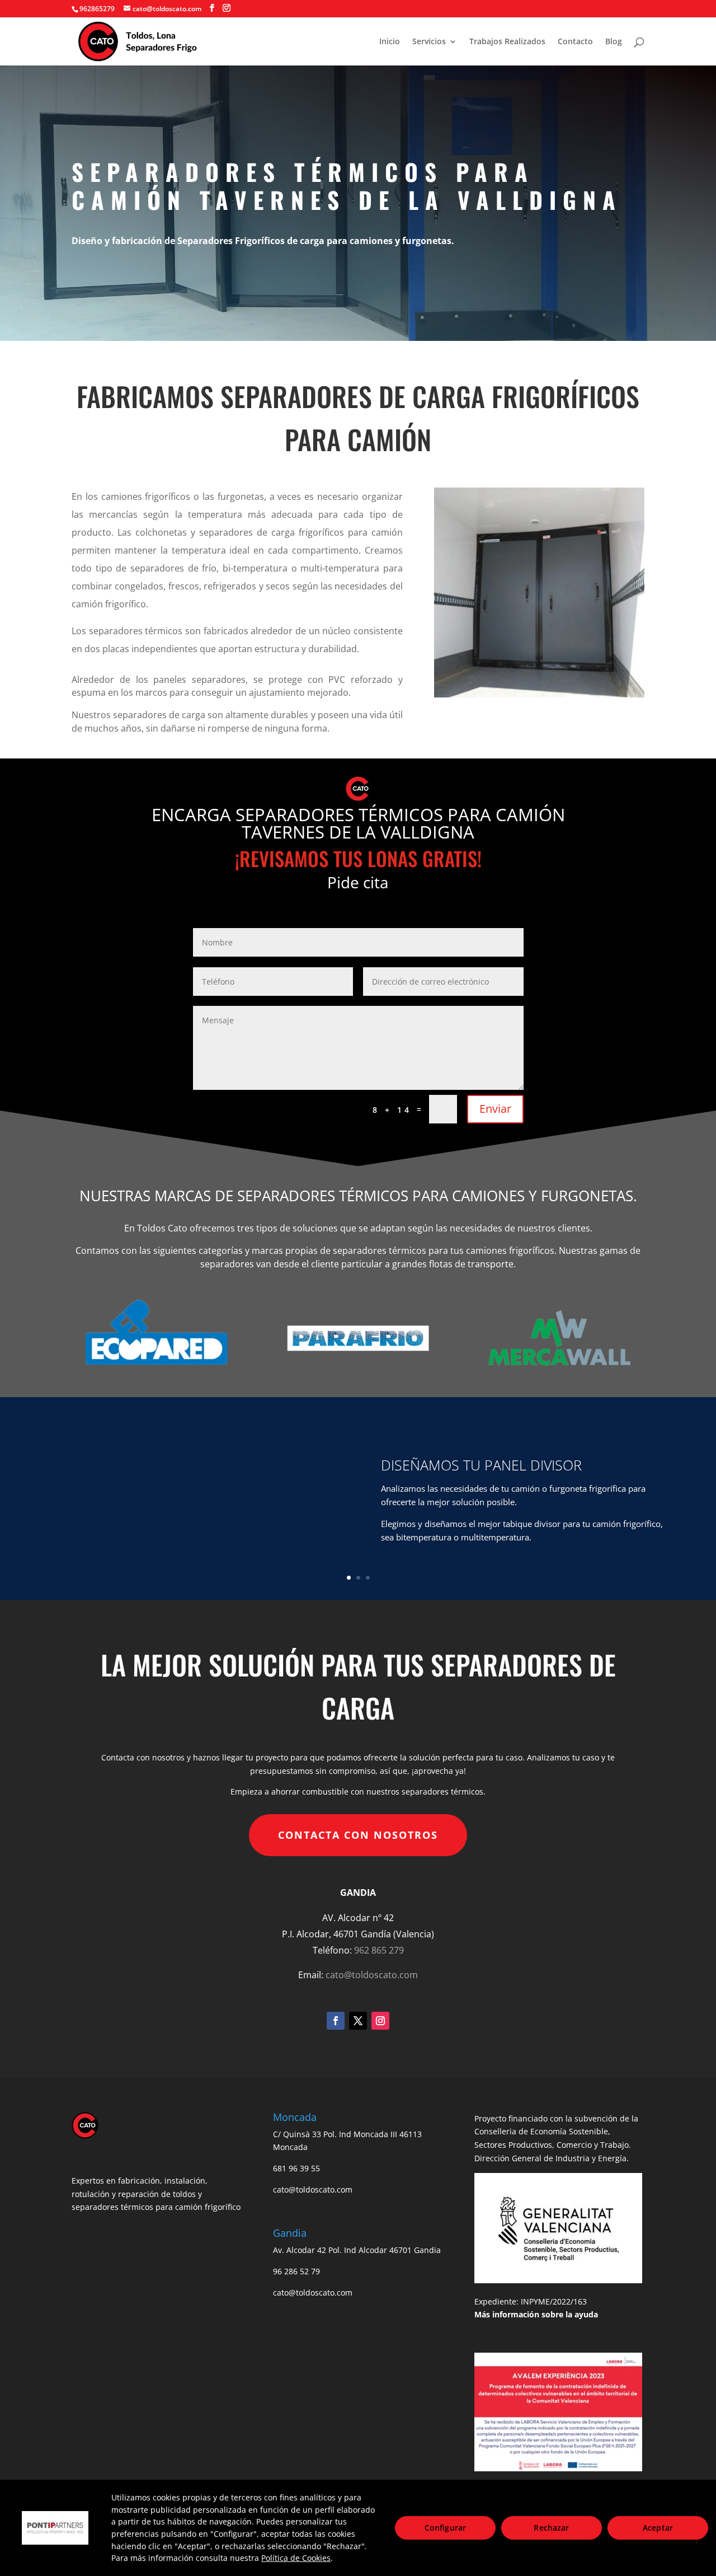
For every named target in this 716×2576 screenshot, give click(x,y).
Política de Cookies (296, 2558)
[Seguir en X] (358, 2021)
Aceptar (658, 2528)
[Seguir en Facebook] (336, 2021)
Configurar (445, 2528)
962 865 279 (379, 1950)
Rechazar (551, 2528)
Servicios (429, 42)
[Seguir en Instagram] (380, 2021)
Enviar (495, 1109)
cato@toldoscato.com (372, 1975)
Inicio (390, 42)
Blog (614, 42)
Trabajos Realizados (507, 42)
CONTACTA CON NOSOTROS (358, 1835)
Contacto (575, 42)
